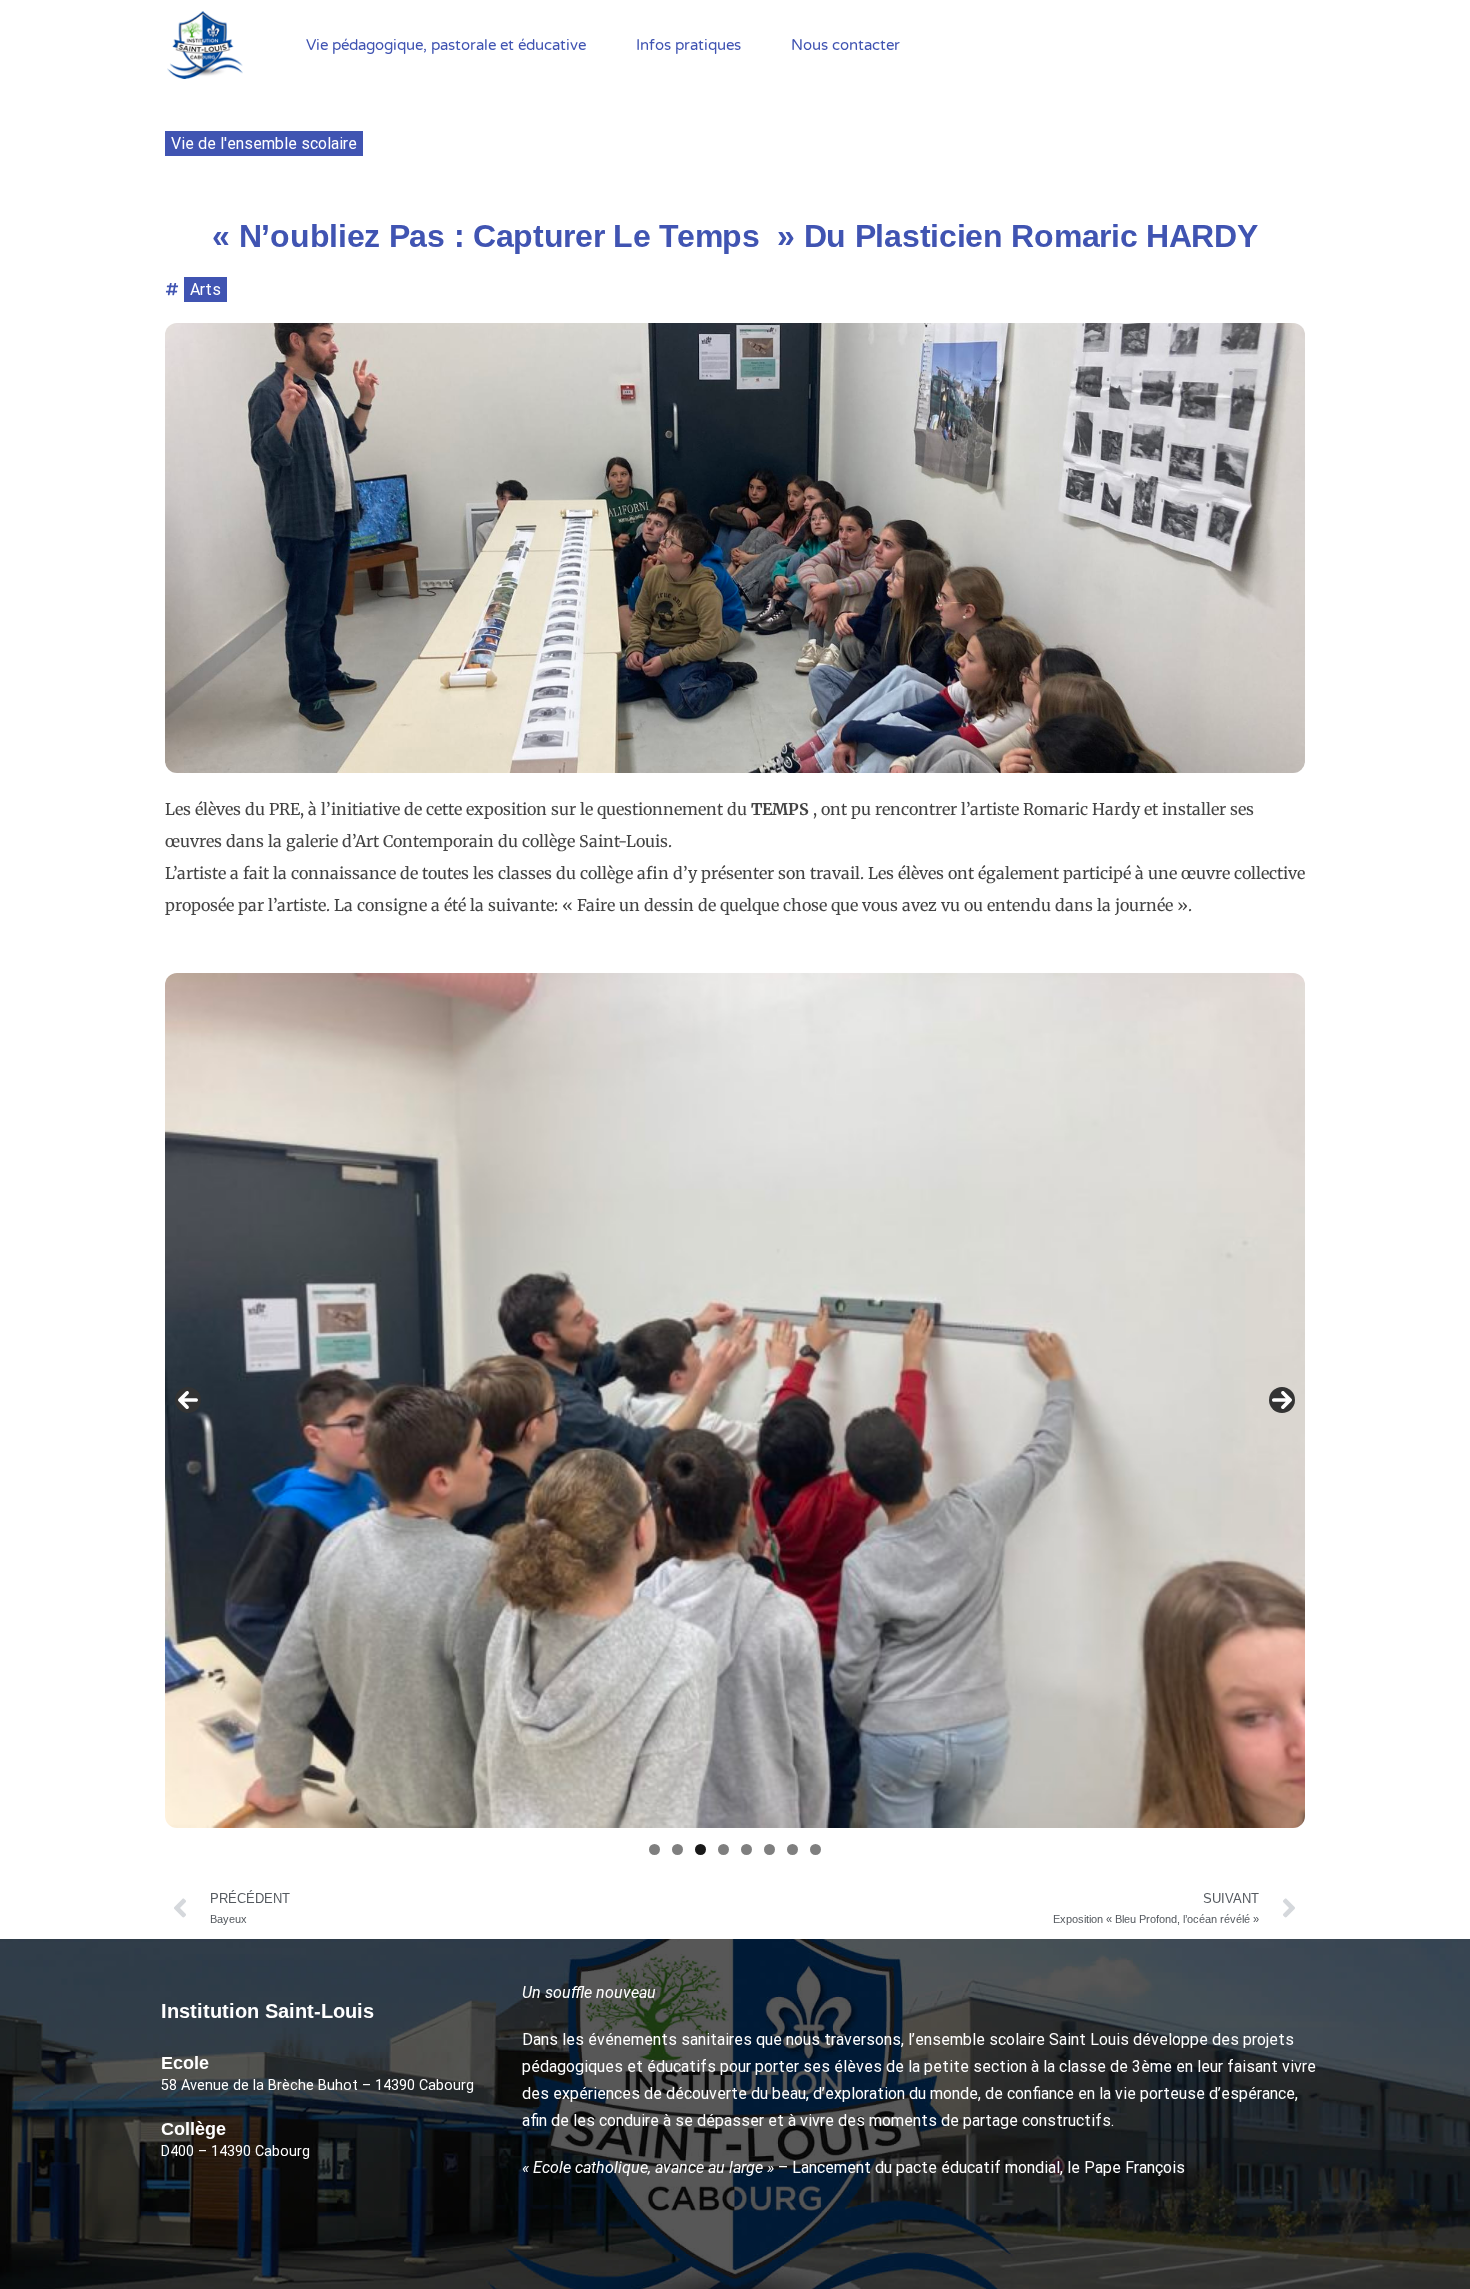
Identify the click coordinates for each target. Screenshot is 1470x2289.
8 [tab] (815, 1849)
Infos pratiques (688, 45)
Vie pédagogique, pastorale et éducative (446, 45)
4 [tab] (723, 1849)
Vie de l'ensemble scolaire (264, 143)
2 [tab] (677, 1849)
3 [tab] (700, 1849)
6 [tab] (769, 1849)
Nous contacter (845, 45)
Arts (205, 289)
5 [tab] (746, 1849)
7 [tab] (792, 1849)
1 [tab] (654, 1849)
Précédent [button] (188, 1400)
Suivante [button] (1282, 1400)
